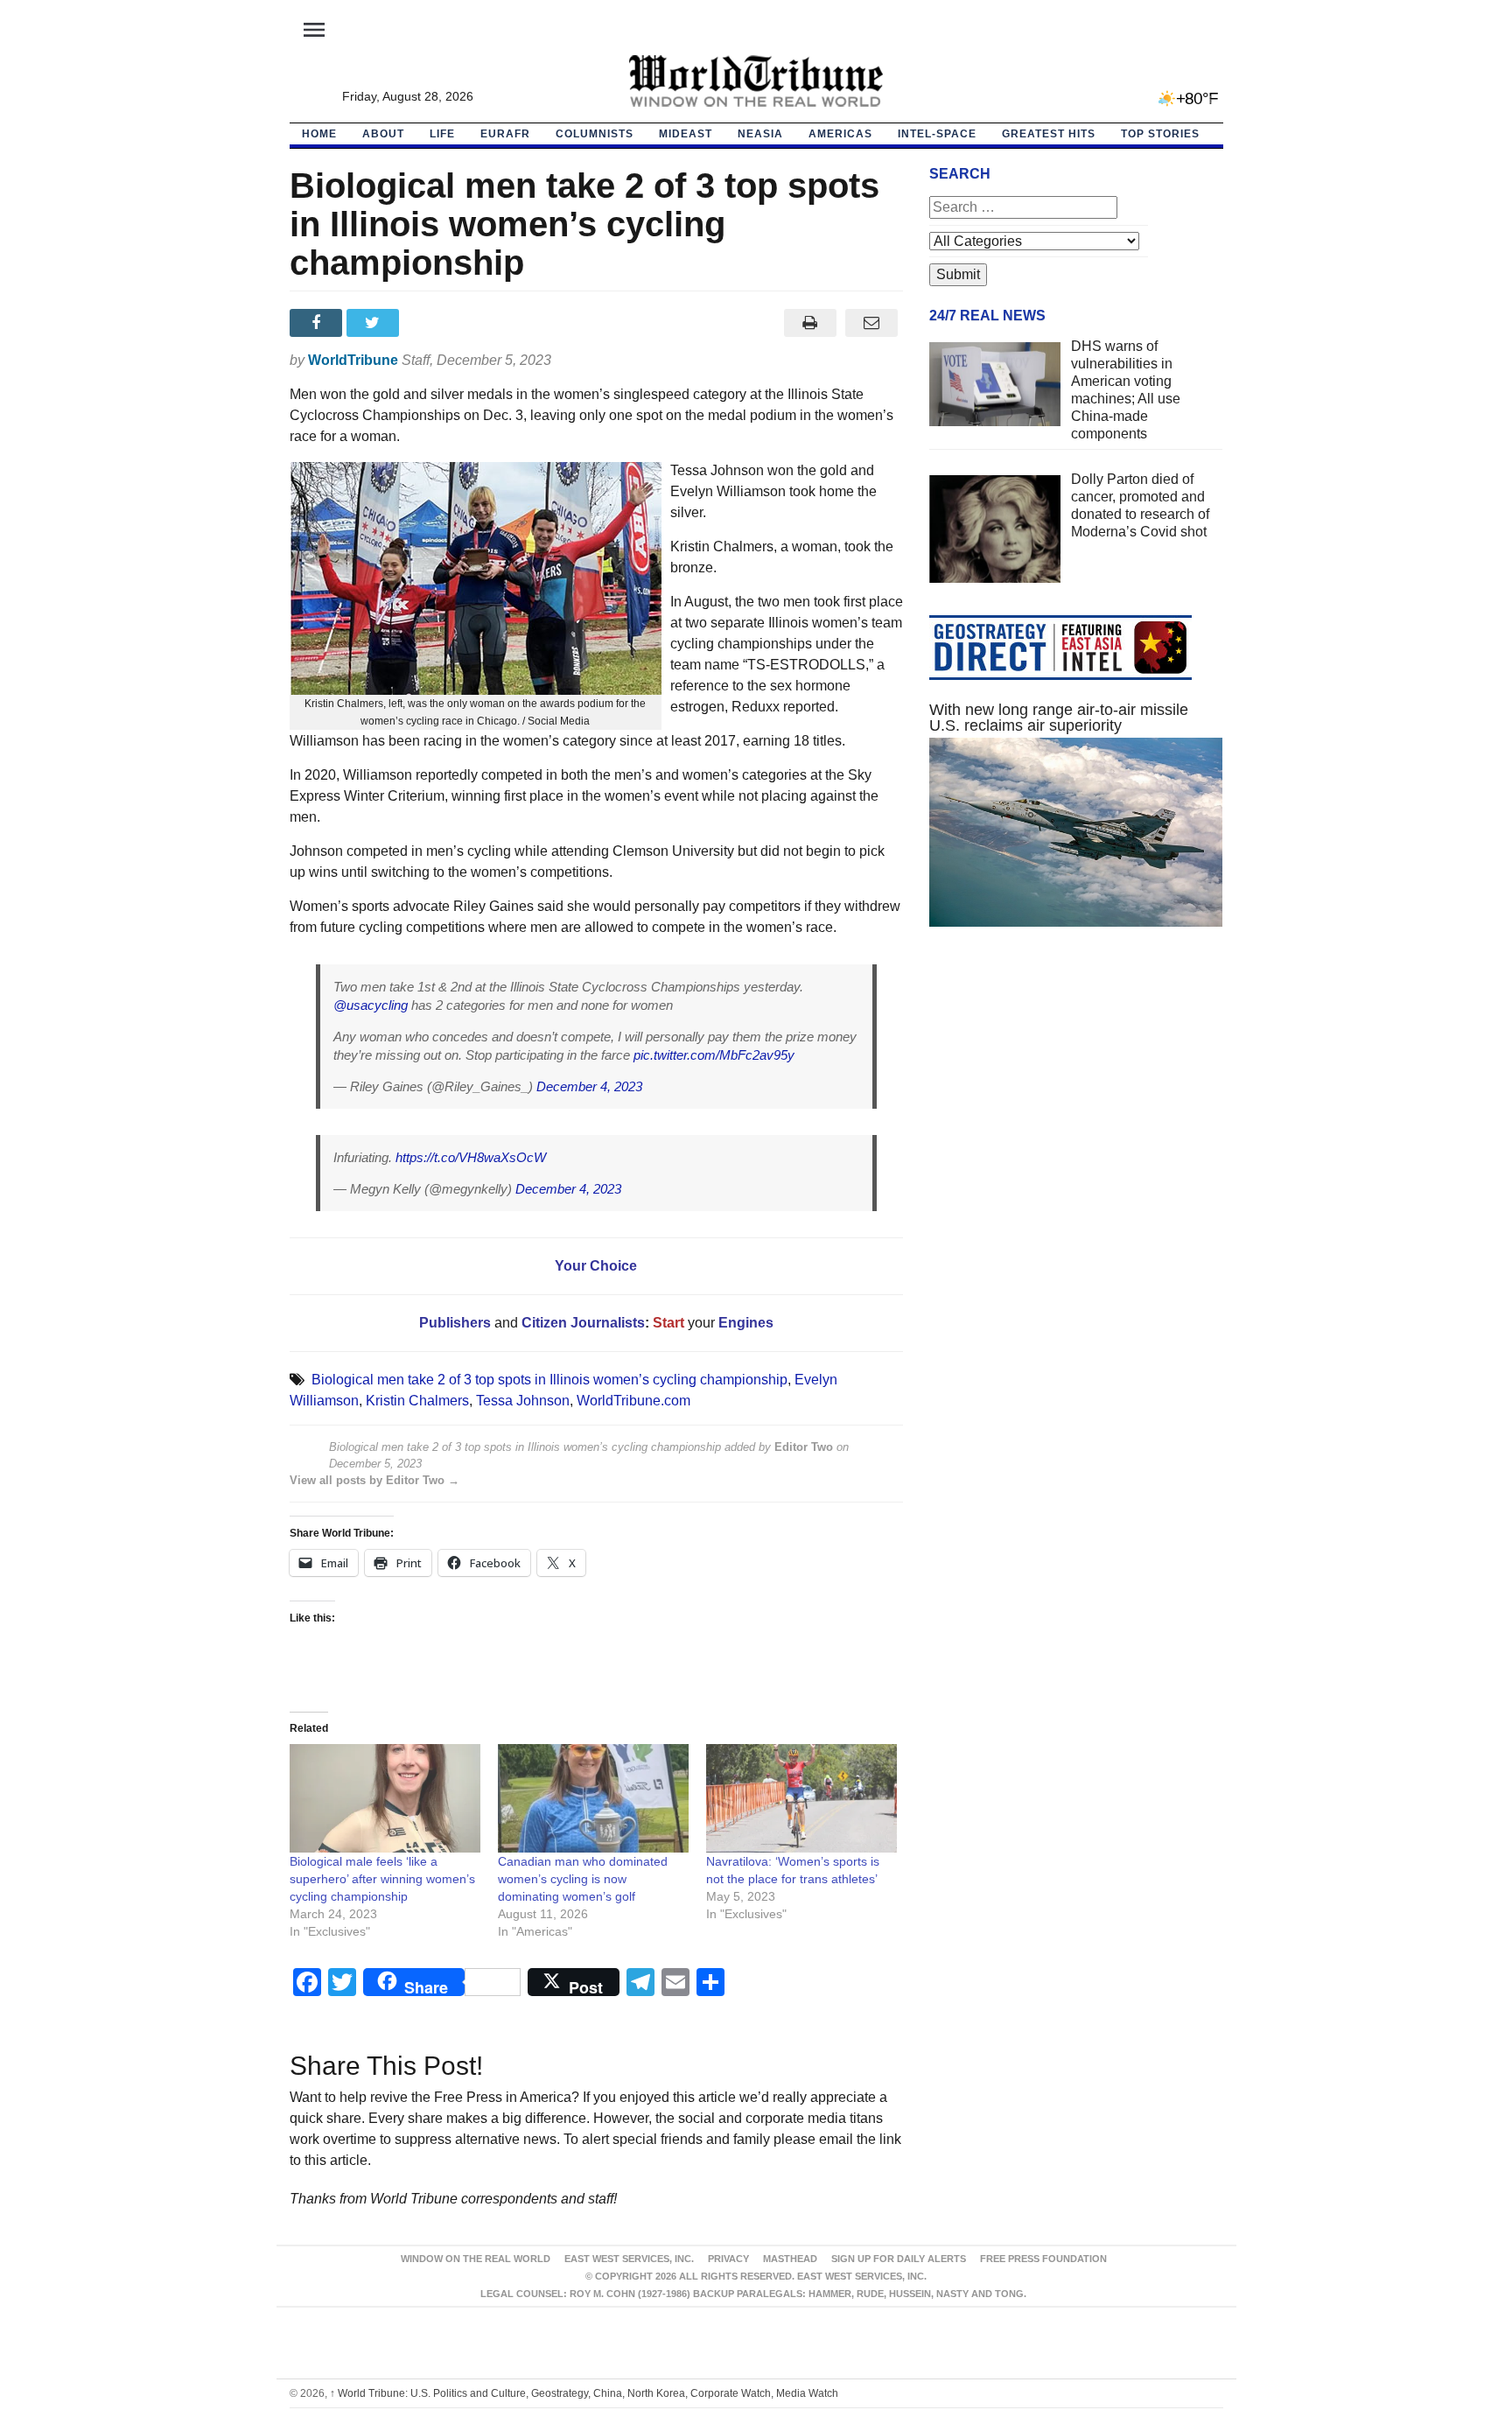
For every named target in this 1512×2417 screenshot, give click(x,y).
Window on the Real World (476, 2259)
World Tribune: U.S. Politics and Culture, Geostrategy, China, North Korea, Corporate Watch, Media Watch (584, 2393)
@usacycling (371, 1005)
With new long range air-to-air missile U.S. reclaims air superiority (1059, 718)
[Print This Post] (810, 323)
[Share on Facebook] (318, 323)
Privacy (728, 2259)
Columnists (595, 134)
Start (668, 1323)
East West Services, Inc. (629, 2259)
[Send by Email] (872, 323)
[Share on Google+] (432, 323)
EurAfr (505, 134)
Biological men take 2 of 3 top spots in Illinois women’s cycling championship (549, 1380)
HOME (319, 134)
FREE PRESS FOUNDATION (1043, 2259)
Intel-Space (937, 134)
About (383, 134)
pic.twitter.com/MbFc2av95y (714, 1055)
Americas (840, 134)
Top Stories (1160, 134)
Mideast (686, 134)
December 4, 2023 (589, 1086)
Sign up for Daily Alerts (899, 2259)
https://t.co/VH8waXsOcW (471, 1157)
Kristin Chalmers (417, 1401)
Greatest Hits (1049, 134)
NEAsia (760, 134)
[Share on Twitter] (375, 323)
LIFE (442, 134)
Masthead (790, 2259)
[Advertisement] (1076, 1106)
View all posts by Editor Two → (374, 1480)
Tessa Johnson (523, 1401)
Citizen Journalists (581, 1323)
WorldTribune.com (633, 1401)
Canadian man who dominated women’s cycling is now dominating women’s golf (583, 1879)
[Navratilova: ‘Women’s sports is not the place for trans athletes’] (801, 1799)
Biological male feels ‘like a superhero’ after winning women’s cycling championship (382, 1879)
